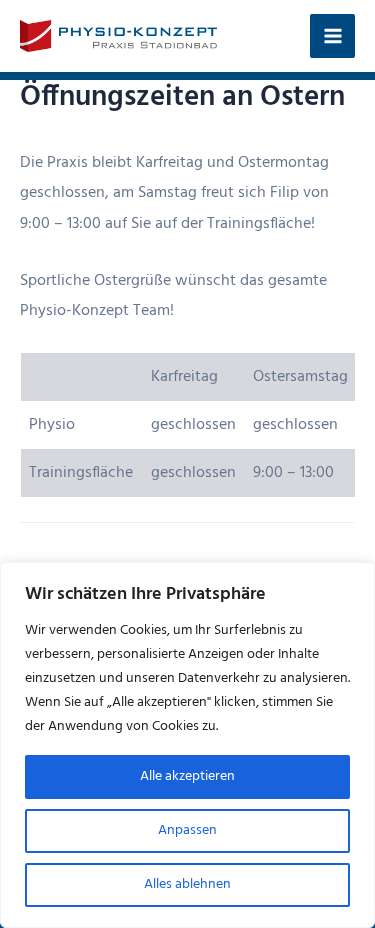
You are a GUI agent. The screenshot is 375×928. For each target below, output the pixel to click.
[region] (187, 745)
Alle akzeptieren (187, 776)
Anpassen (187, 830)
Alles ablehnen (187, 884)
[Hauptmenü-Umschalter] (332, 36)
